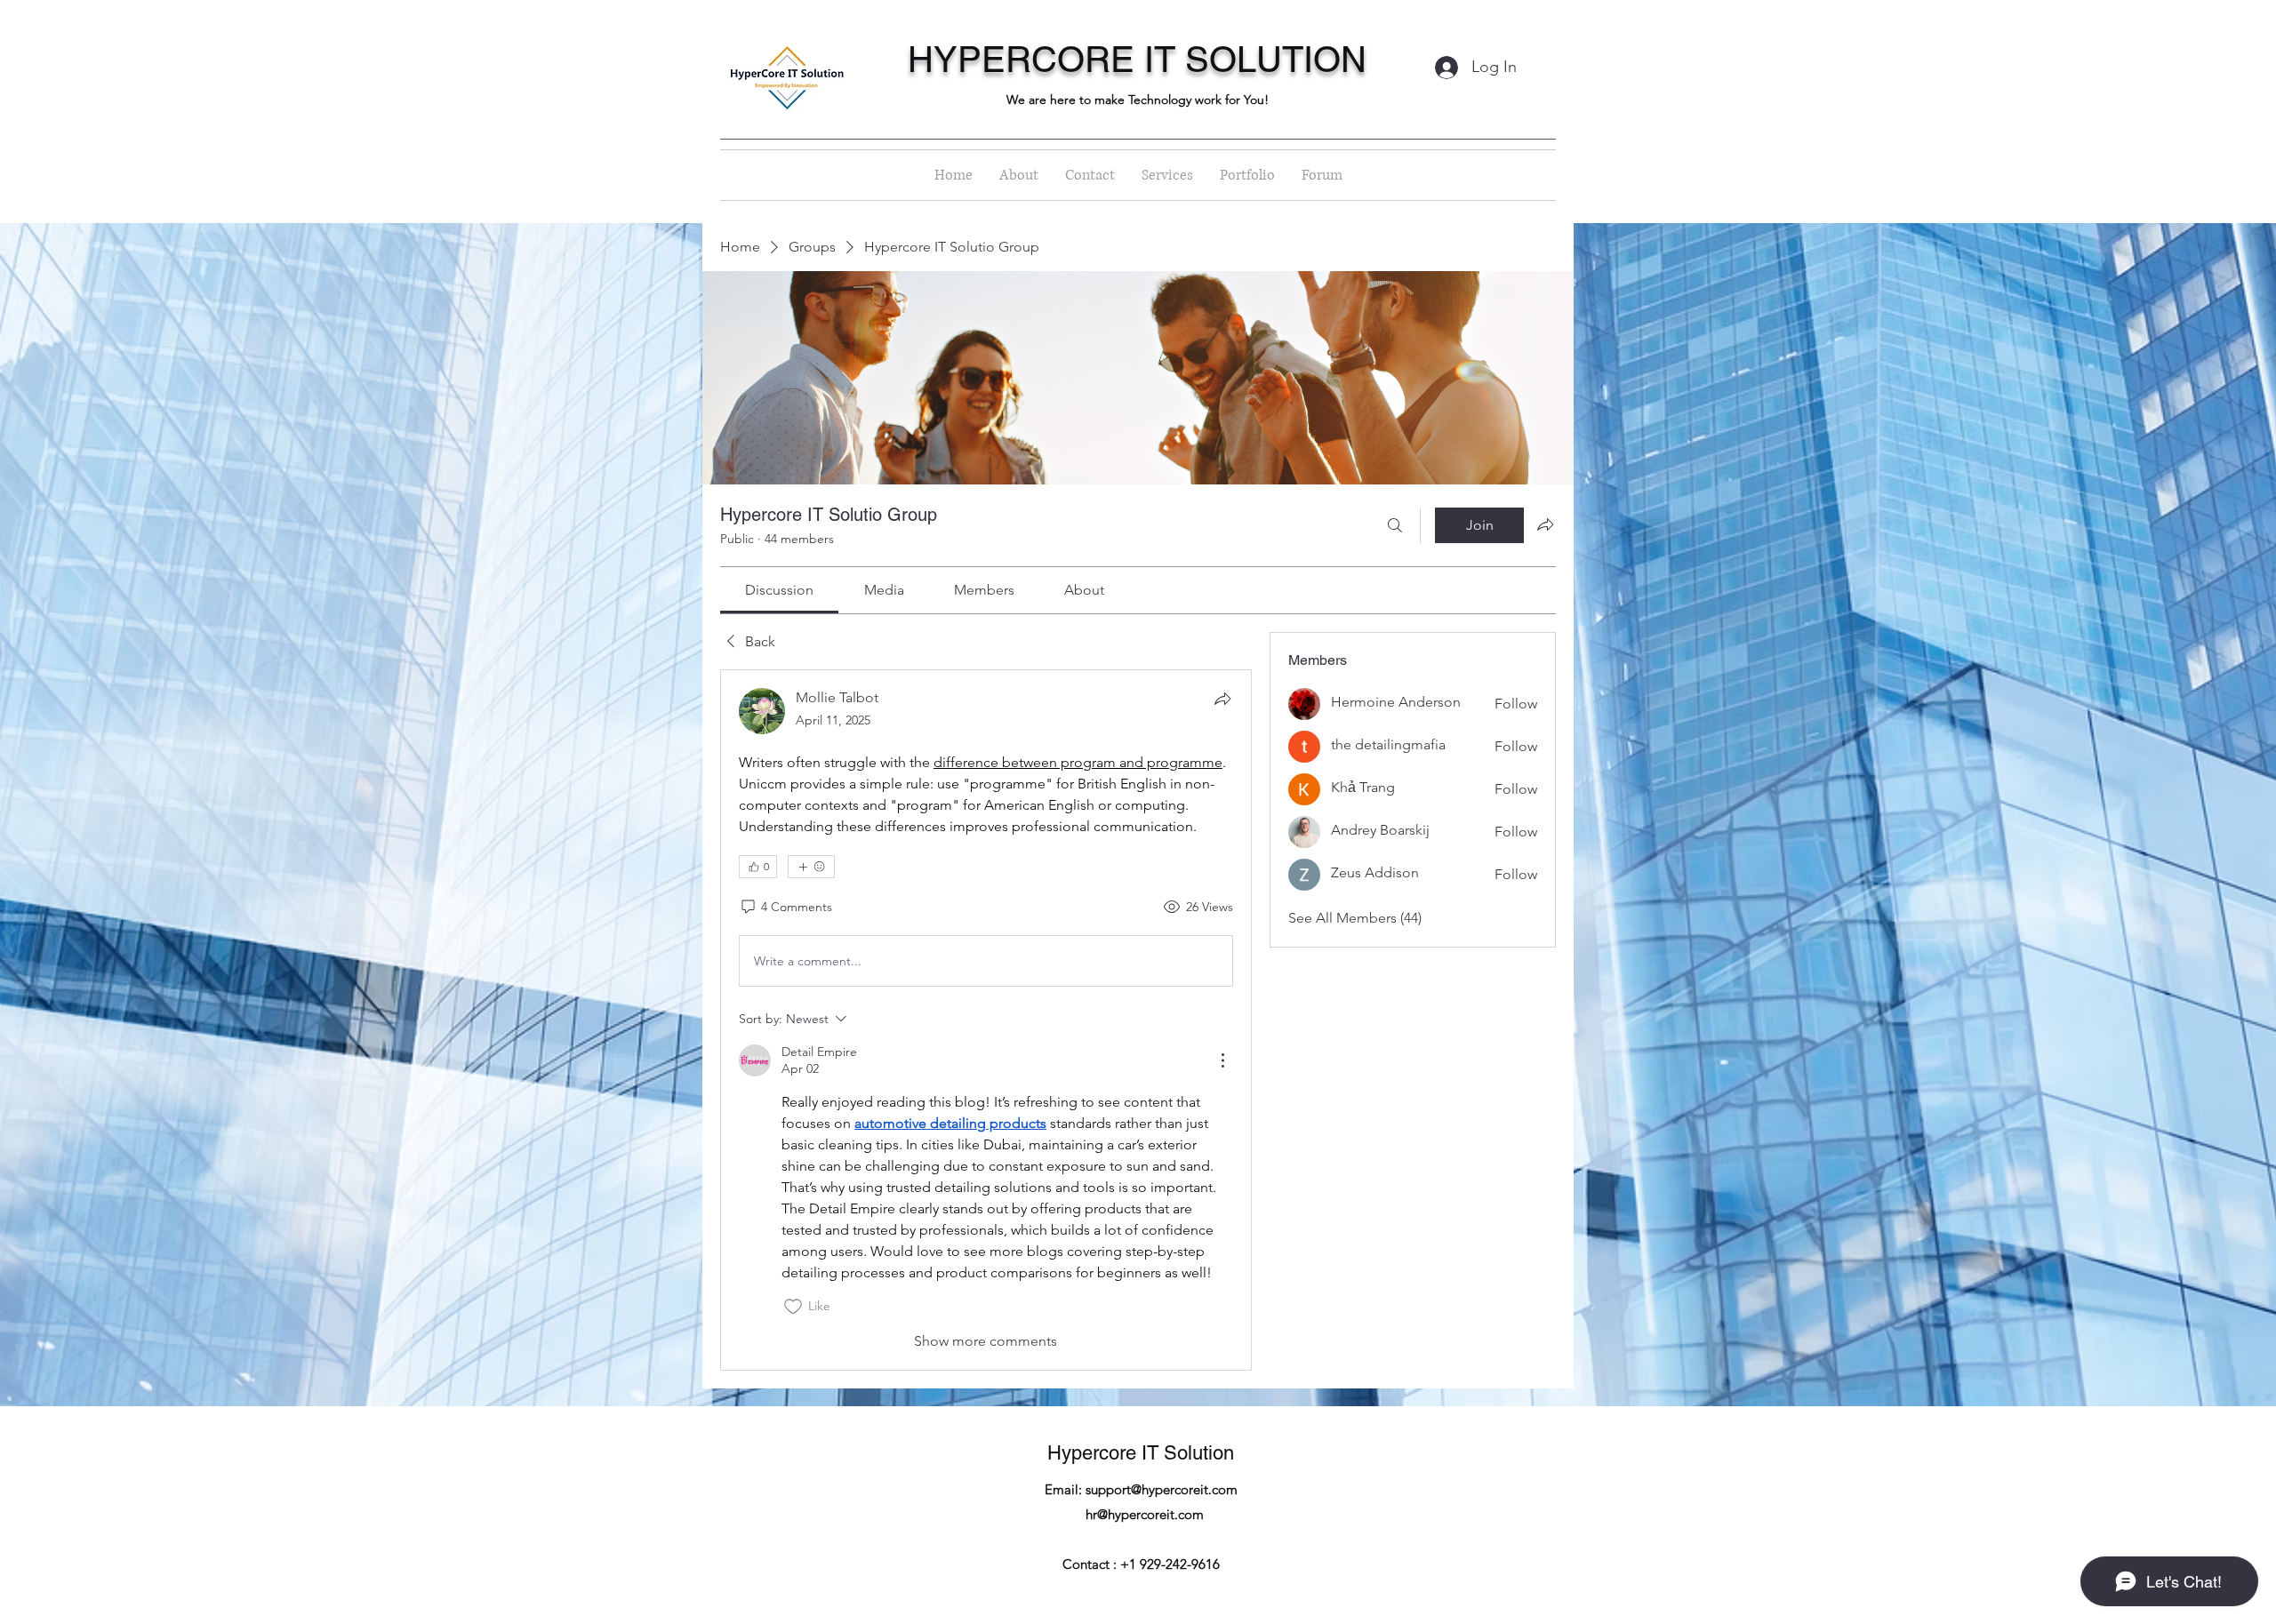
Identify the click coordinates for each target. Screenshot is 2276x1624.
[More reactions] (811, 867)
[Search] (1395, 525)
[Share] (1222, 699)
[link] (779, 590)
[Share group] (1545, 524)
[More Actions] (1222, 1060)
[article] (986, 1020)
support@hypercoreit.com (1162, 1489)
